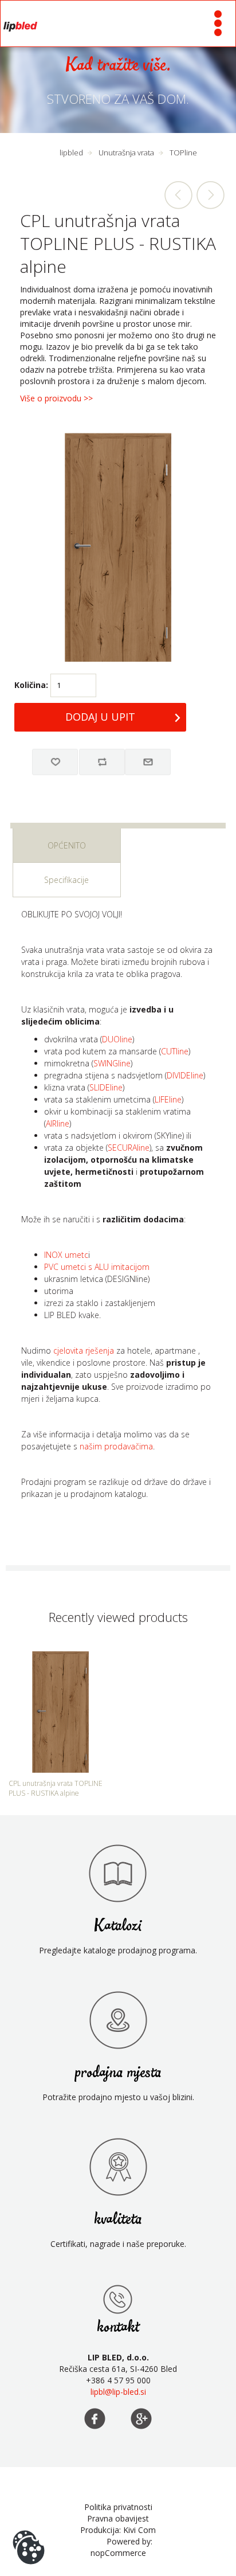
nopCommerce (118, 2553)
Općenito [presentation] (67, 845)
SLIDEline (106, 1087)
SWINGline (112, 1063)
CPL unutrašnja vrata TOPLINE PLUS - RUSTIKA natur (210, 195)
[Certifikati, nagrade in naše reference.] (118, 2167)
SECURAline (129, 1148)
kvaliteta (118, 2220)
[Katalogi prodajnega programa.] (118, 1873)
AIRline (58, 1123)
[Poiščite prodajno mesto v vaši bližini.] (118, 2020)
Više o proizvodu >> (56, 398)
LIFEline (168, 1099)
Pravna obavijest (118, 2518)
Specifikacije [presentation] (66, 880)
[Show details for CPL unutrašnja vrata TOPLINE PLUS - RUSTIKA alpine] (60, 1712)
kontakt (118, 2327)
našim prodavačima (116, 1446)
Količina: (31, 685)
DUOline (117, 1039)
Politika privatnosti (118, 2507)
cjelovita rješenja (84, 1350)
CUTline (175, 1051)
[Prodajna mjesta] (118, 2299)
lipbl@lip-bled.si (118, 2392)
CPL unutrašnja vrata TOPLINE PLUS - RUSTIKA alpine (56, 1788)
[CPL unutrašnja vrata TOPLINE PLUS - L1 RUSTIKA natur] (179, 195)
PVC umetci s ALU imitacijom (97, 1267)
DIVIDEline (185, 1075)
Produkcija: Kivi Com (118, 2530)
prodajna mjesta (118, 2073)
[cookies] (29, 2530)
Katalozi (118, 1926)
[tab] (67, 846)
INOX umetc (66, 1255)
